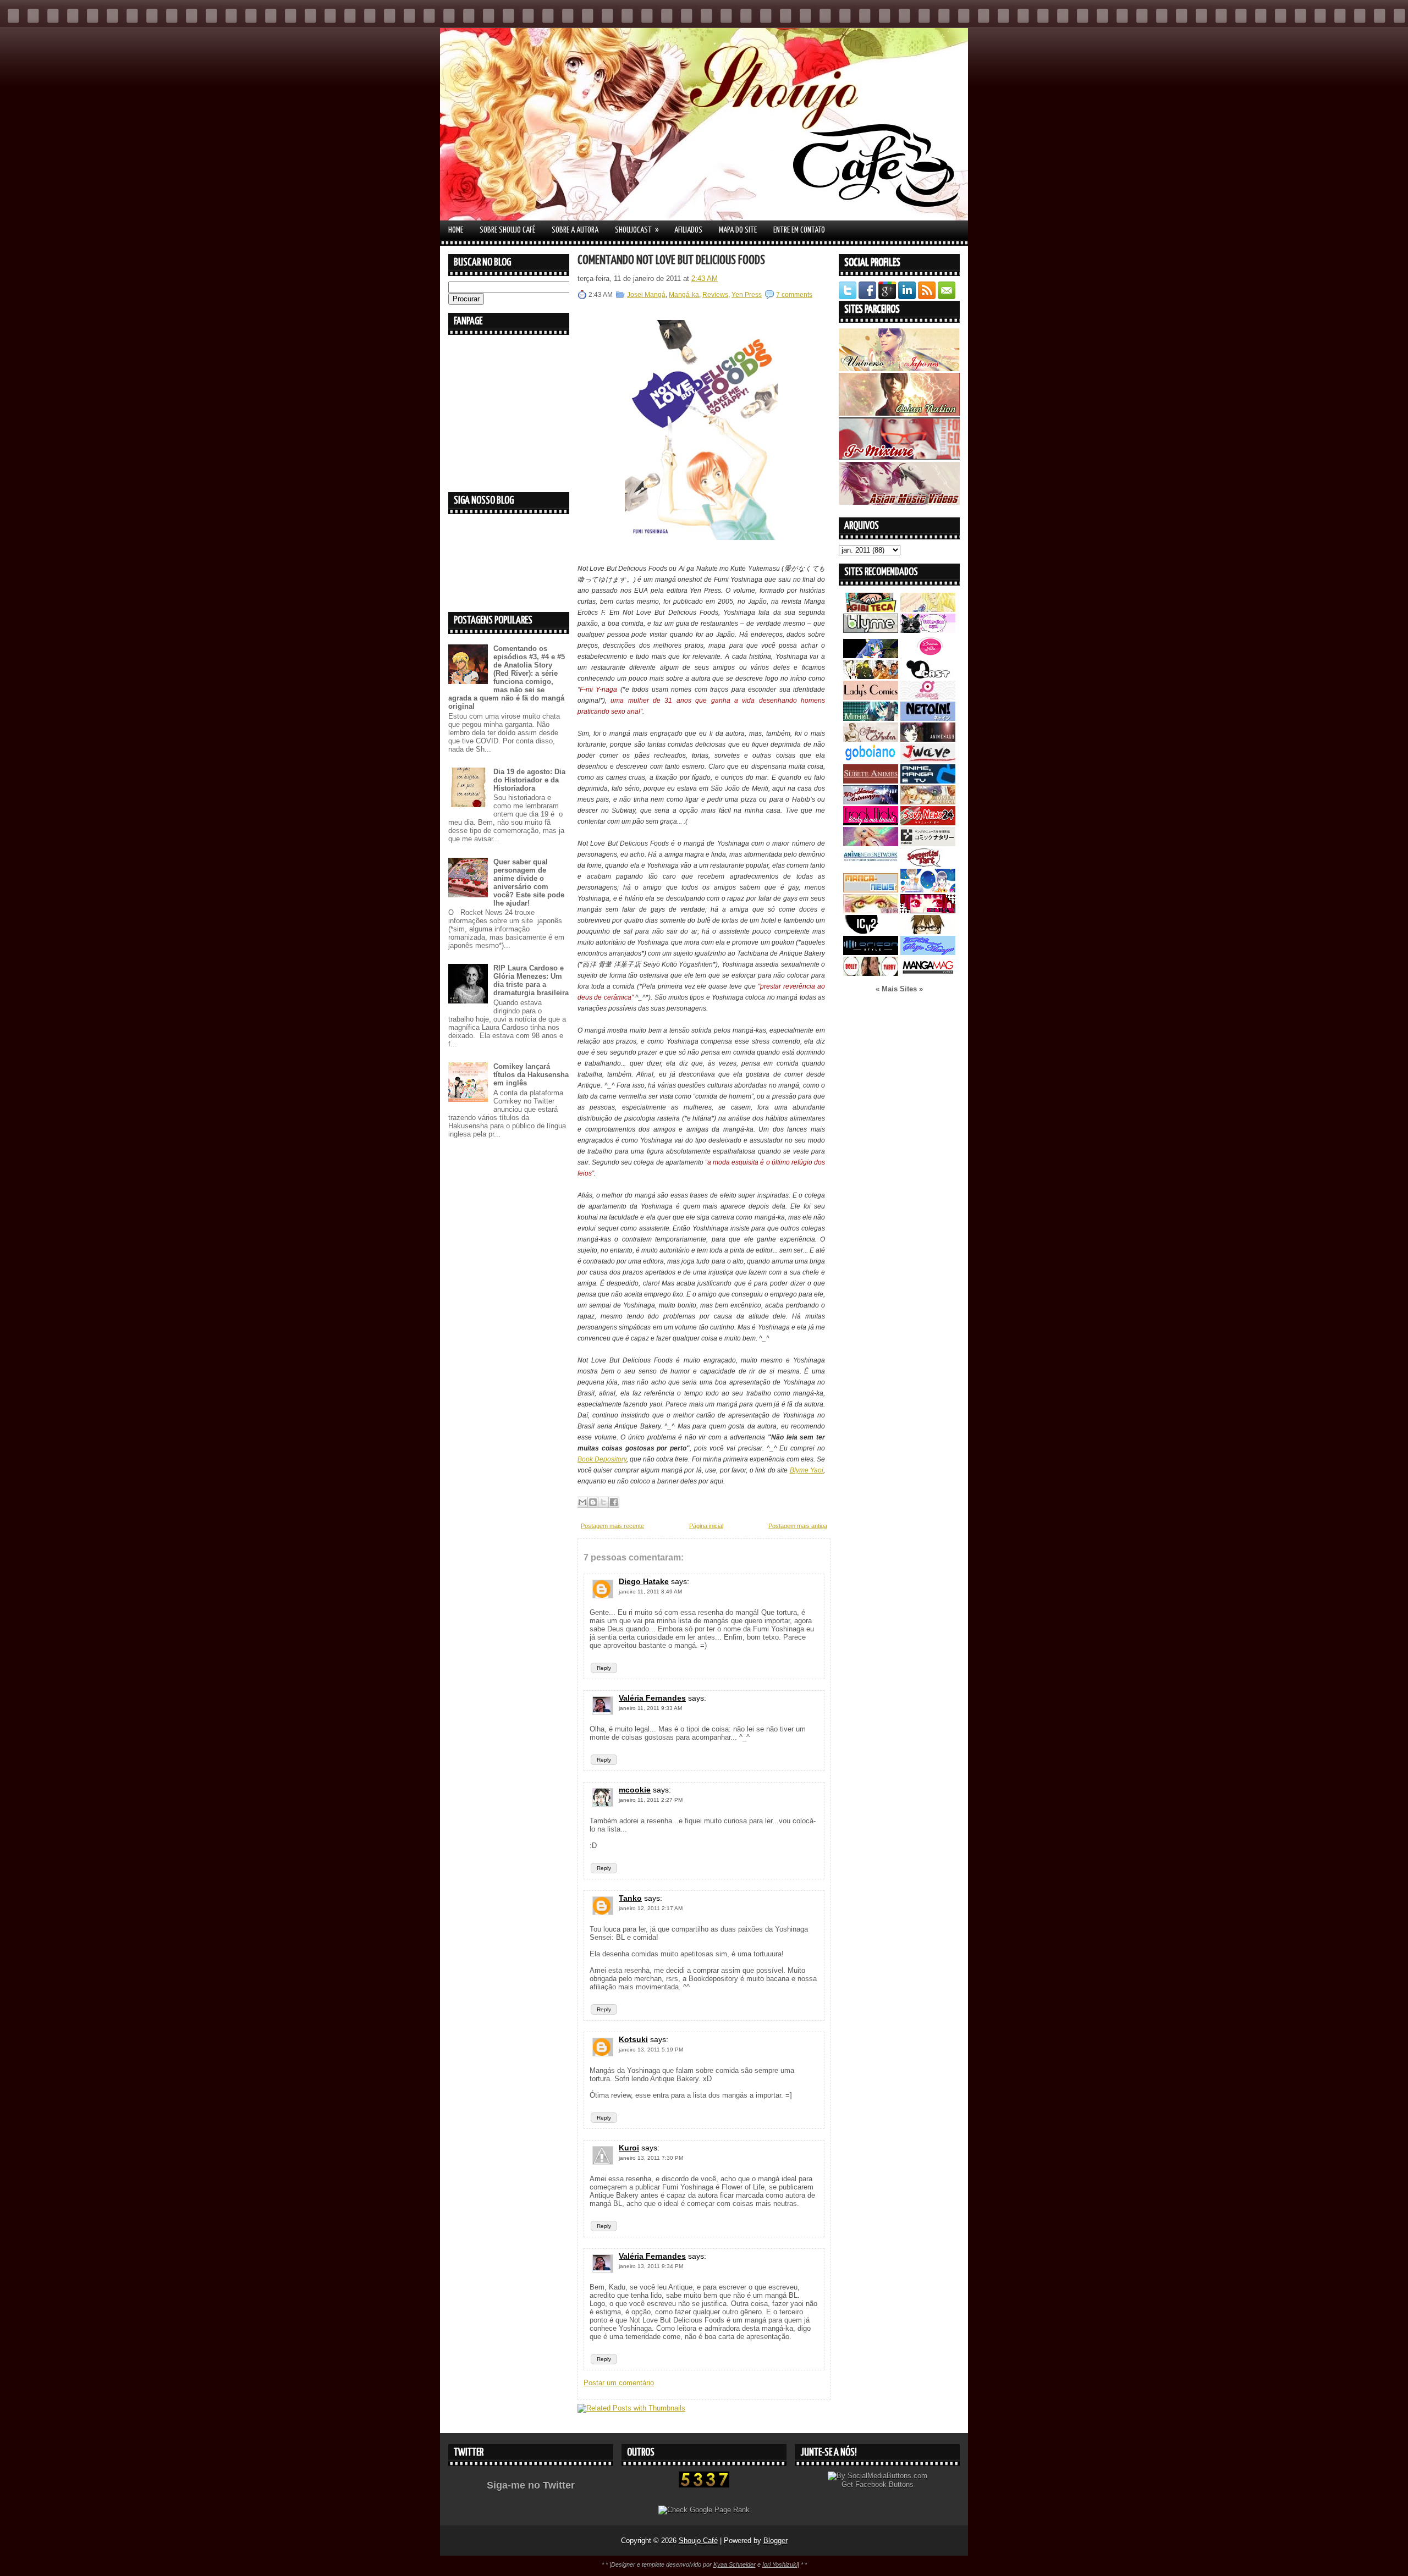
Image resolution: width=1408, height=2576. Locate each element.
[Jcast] (928, 677)
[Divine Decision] (928, 802)
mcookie (635, 1790)
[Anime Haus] (928, 739)
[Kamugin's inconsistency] (871, 844)
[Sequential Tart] (928, 865)
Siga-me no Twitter (531, 2485)
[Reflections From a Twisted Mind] (871, 677)
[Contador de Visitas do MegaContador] (704, 2485)
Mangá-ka (684, 295)
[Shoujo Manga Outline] (871, 911)
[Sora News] (928, 823)
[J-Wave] (928, 760)
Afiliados (688, 230)
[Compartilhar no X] (603, 1502)
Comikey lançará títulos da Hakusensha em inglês (531, 1075)
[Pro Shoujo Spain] (928, 911)
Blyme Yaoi (807, 1470)
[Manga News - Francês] (871, 890)
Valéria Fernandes (652, 1698)
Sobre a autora (575, 230)
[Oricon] (871, 953)
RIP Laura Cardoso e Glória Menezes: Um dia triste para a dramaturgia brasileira (531, 980)
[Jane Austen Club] (871, 739)
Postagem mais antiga (798, 1526)
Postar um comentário (619, 2383)
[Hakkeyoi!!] (928, 932)
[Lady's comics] (871, 697)
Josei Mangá (646, 295)
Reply (604, 1668)
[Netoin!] (928, 718)
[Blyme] (871, 630)
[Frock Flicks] (871, 823)
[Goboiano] (871, 760)
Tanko (630, 1898)
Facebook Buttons (884, 2484)
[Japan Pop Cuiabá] (928, 697)
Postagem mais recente (612, 1526)
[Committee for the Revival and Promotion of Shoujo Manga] (928, 953)
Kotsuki (633, 2039)
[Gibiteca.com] (871, 609)
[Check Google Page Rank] (704, 2510)
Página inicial (706, 1526)
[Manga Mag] (928, 973)
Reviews (715, 295)
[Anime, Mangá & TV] (928, 781)
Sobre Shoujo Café (507, 230)
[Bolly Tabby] (871, 973)
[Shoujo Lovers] (928, 890)
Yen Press (747, 295)
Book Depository (602, 1459)
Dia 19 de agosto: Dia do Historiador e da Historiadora (529, 780)
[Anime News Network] (871, 865)
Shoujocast (637, 230)
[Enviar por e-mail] (582, 1502)
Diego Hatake (644, 1581)
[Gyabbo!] (871, 656)
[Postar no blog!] (593, 1502)
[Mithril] (871, 718)
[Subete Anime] (871, 781)
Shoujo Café (698, 2541)
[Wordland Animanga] (871, 802)
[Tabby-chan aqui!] (928, 630)
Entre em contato (799, 230)
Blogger (776, 2541)
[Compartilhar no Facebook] (614, 1502)
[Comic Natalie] (928, 844)
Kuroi (629, 2148)
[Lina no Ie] (928, 609)
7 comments (794, 295)
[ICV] (871, 932)
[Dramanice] (928, 656)
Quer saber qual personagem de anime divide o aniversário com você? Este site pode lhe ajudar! (529, 882)
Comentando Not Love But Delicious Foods (671, 260)
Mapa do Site (738, 230)
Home (456, 230)
